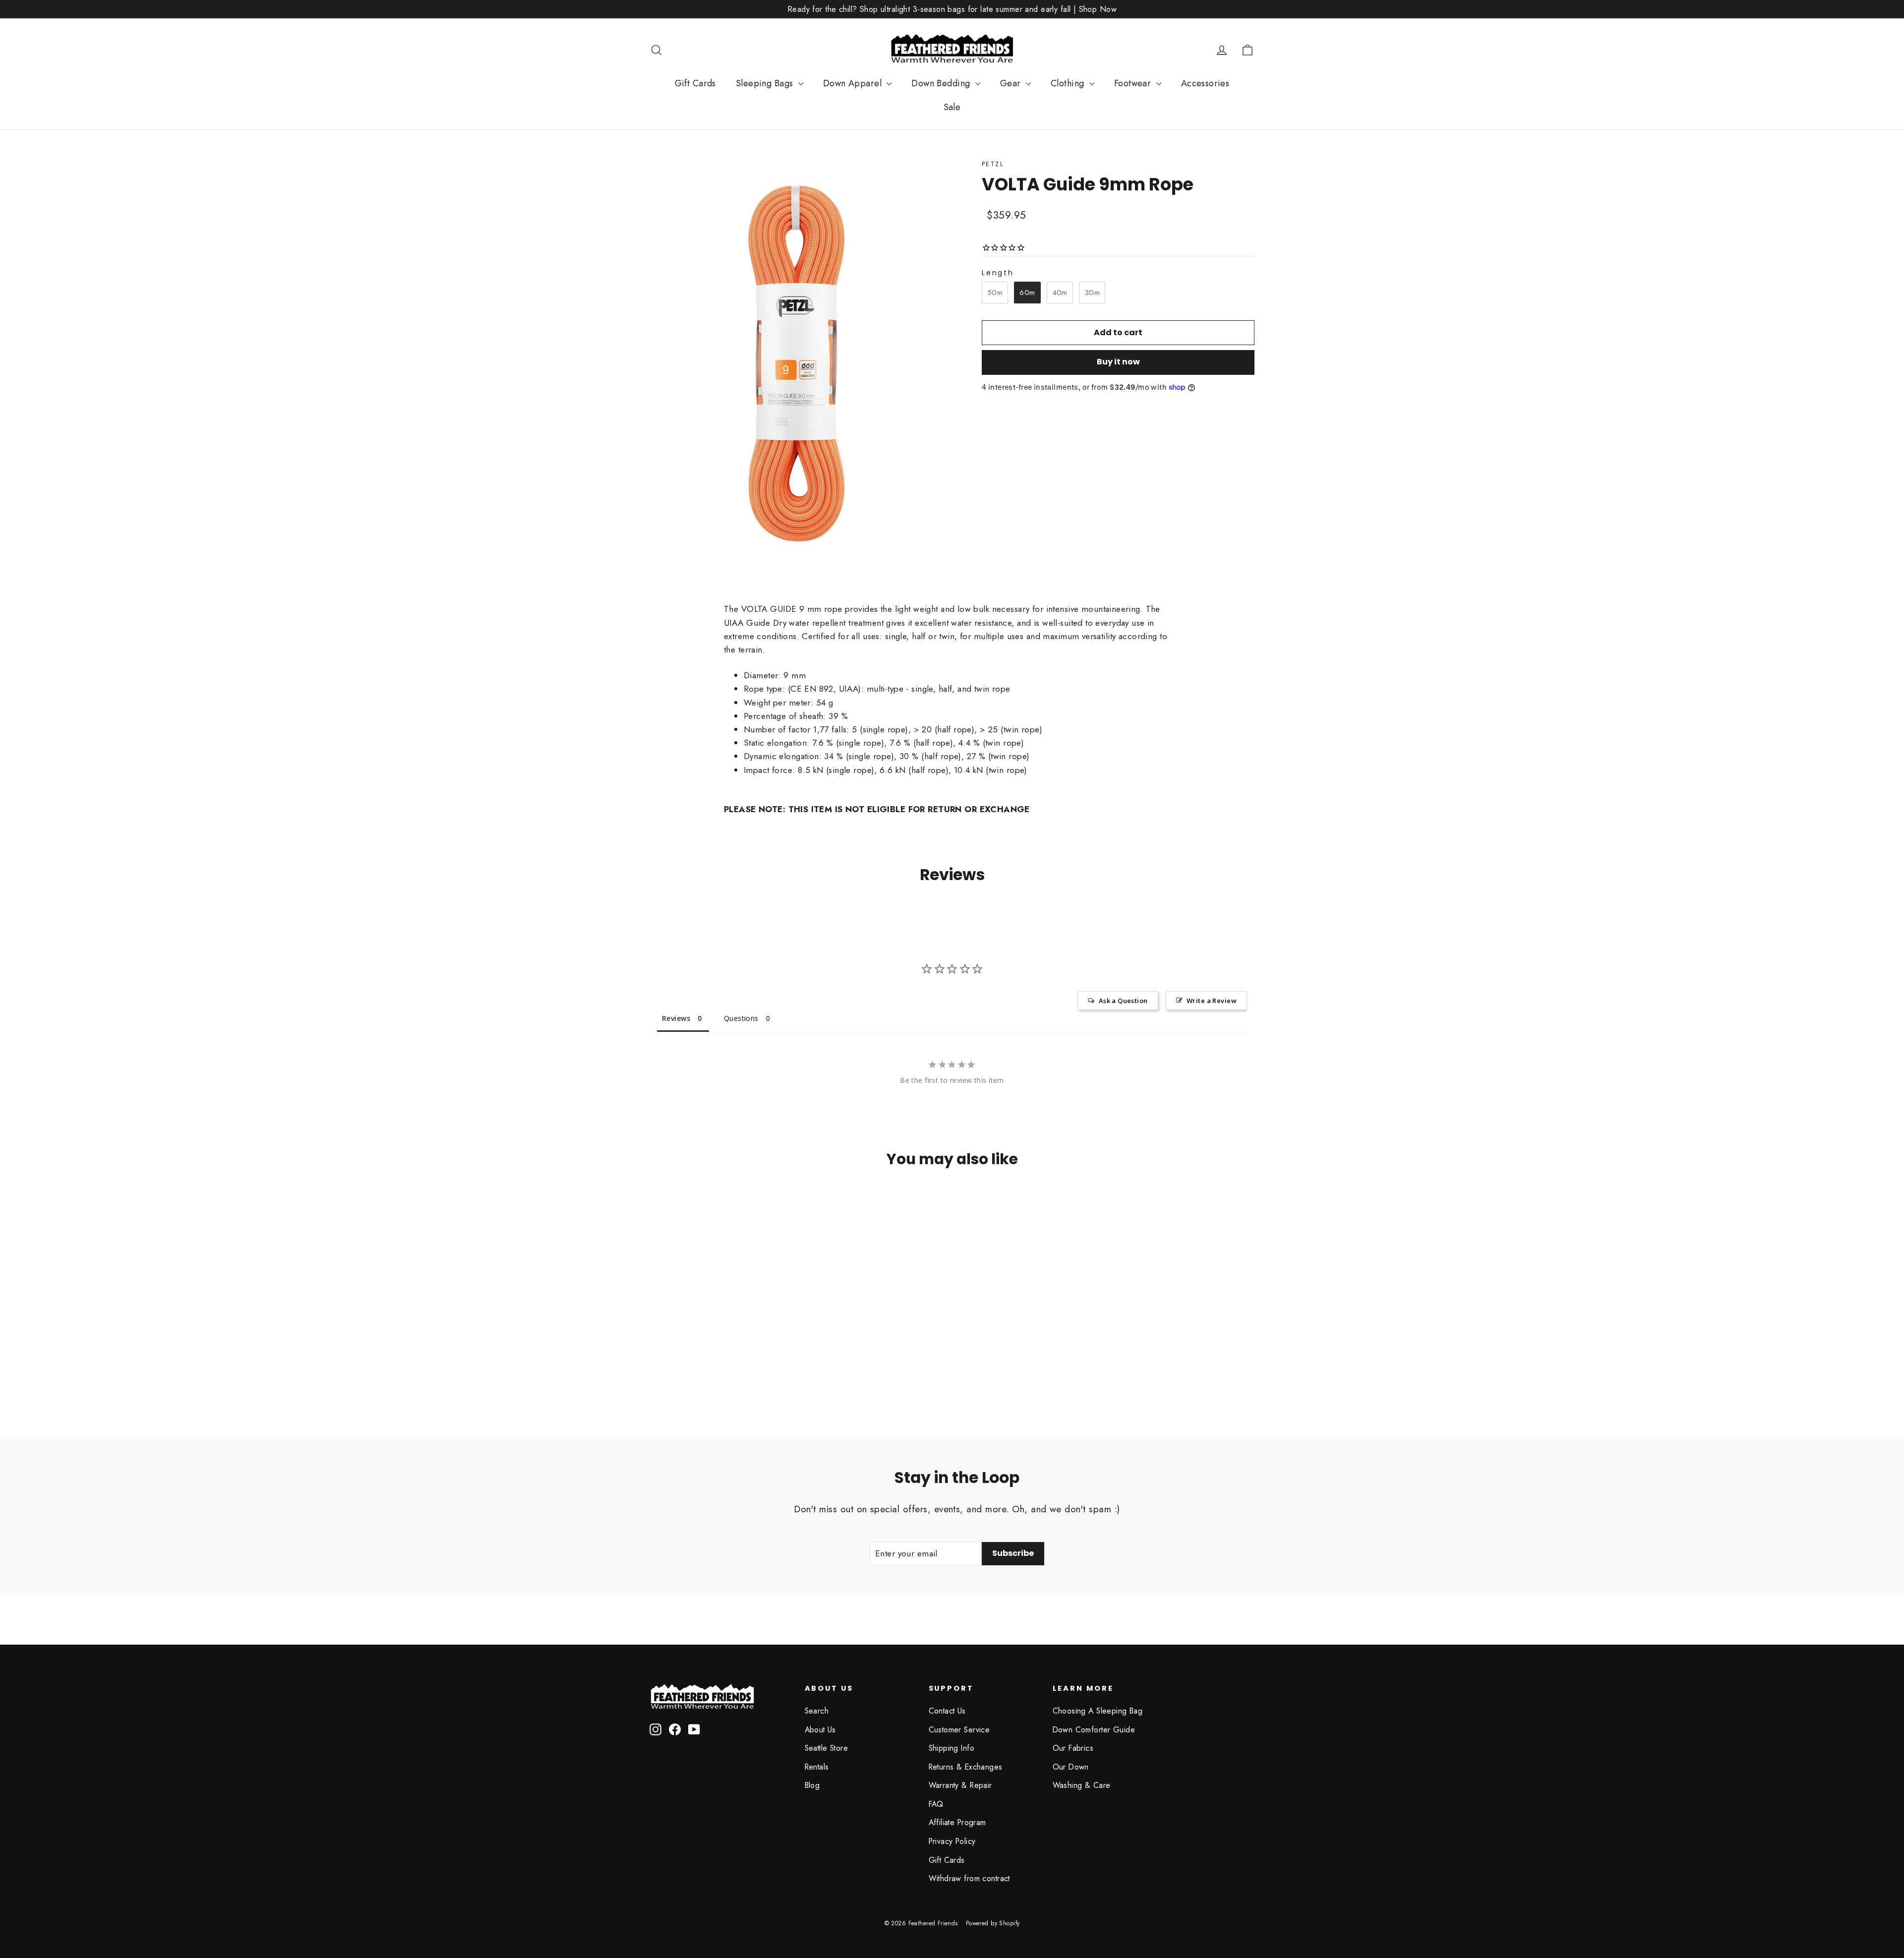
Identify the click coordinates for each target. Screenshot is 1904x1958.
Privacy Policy (952, 1841)
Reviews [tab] (676, 1018)
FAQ (936, 1804)
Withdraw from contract (969, 1878)
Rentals (817, 1767)
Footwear (1134, 83)
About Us (820, 1730)
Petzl (993, 164)
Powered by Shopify (993, 1923)
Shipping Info (952, 1748)
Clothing (1069, 83)
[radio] (995, 293)
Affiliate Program (957, 1822)
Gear (1012, 83)
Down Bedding (942, 83)
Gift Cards (695, 83)
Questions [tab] (741, 1018)
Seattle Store (827, 1748)
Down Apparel (854, 83)
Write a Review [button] (1212, 1001)
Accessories (1205, 83)
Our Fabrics (1073, 1748)
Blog (812, 1785)
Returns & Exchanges (966, 1767)
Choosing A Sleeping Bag (1098, 1711)
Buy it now (1118, 362)
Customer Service (959, 1730)
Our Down (1071, 1767)
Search (817, 1711)
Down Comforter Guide (1094, 1730)
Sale (952, 107)
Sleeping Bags (766, 83)
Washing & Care (1082, 1785)
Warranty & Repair (960, 1785)
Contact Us (947, 1711)
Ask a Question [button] (1123, 1001)
